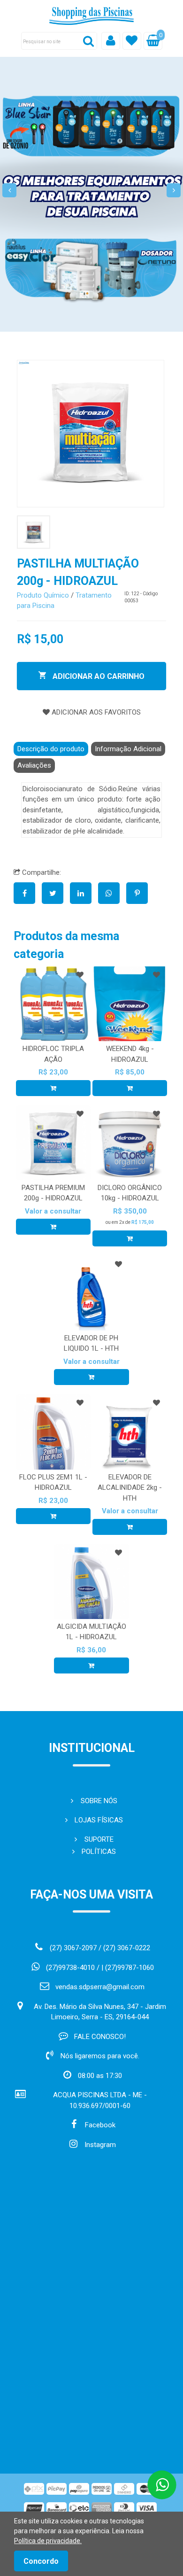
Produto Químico (43, 595)
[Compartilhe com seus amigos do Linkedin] (84, 894)
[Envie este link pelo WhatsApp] (112, 894)
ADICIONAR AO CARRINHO (98, 676)
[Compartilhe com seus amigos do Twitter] (56, 894)
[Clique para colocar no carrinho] (53, 1088)
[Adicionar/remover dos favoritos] (80, 975)
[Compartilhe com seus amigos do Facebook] (28, 894)
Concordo (41, 2561)
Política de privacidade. (48, 2541)
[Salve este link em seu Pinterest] (139, 894)
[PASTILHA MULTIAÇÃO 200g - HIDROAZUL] (91, 434)
